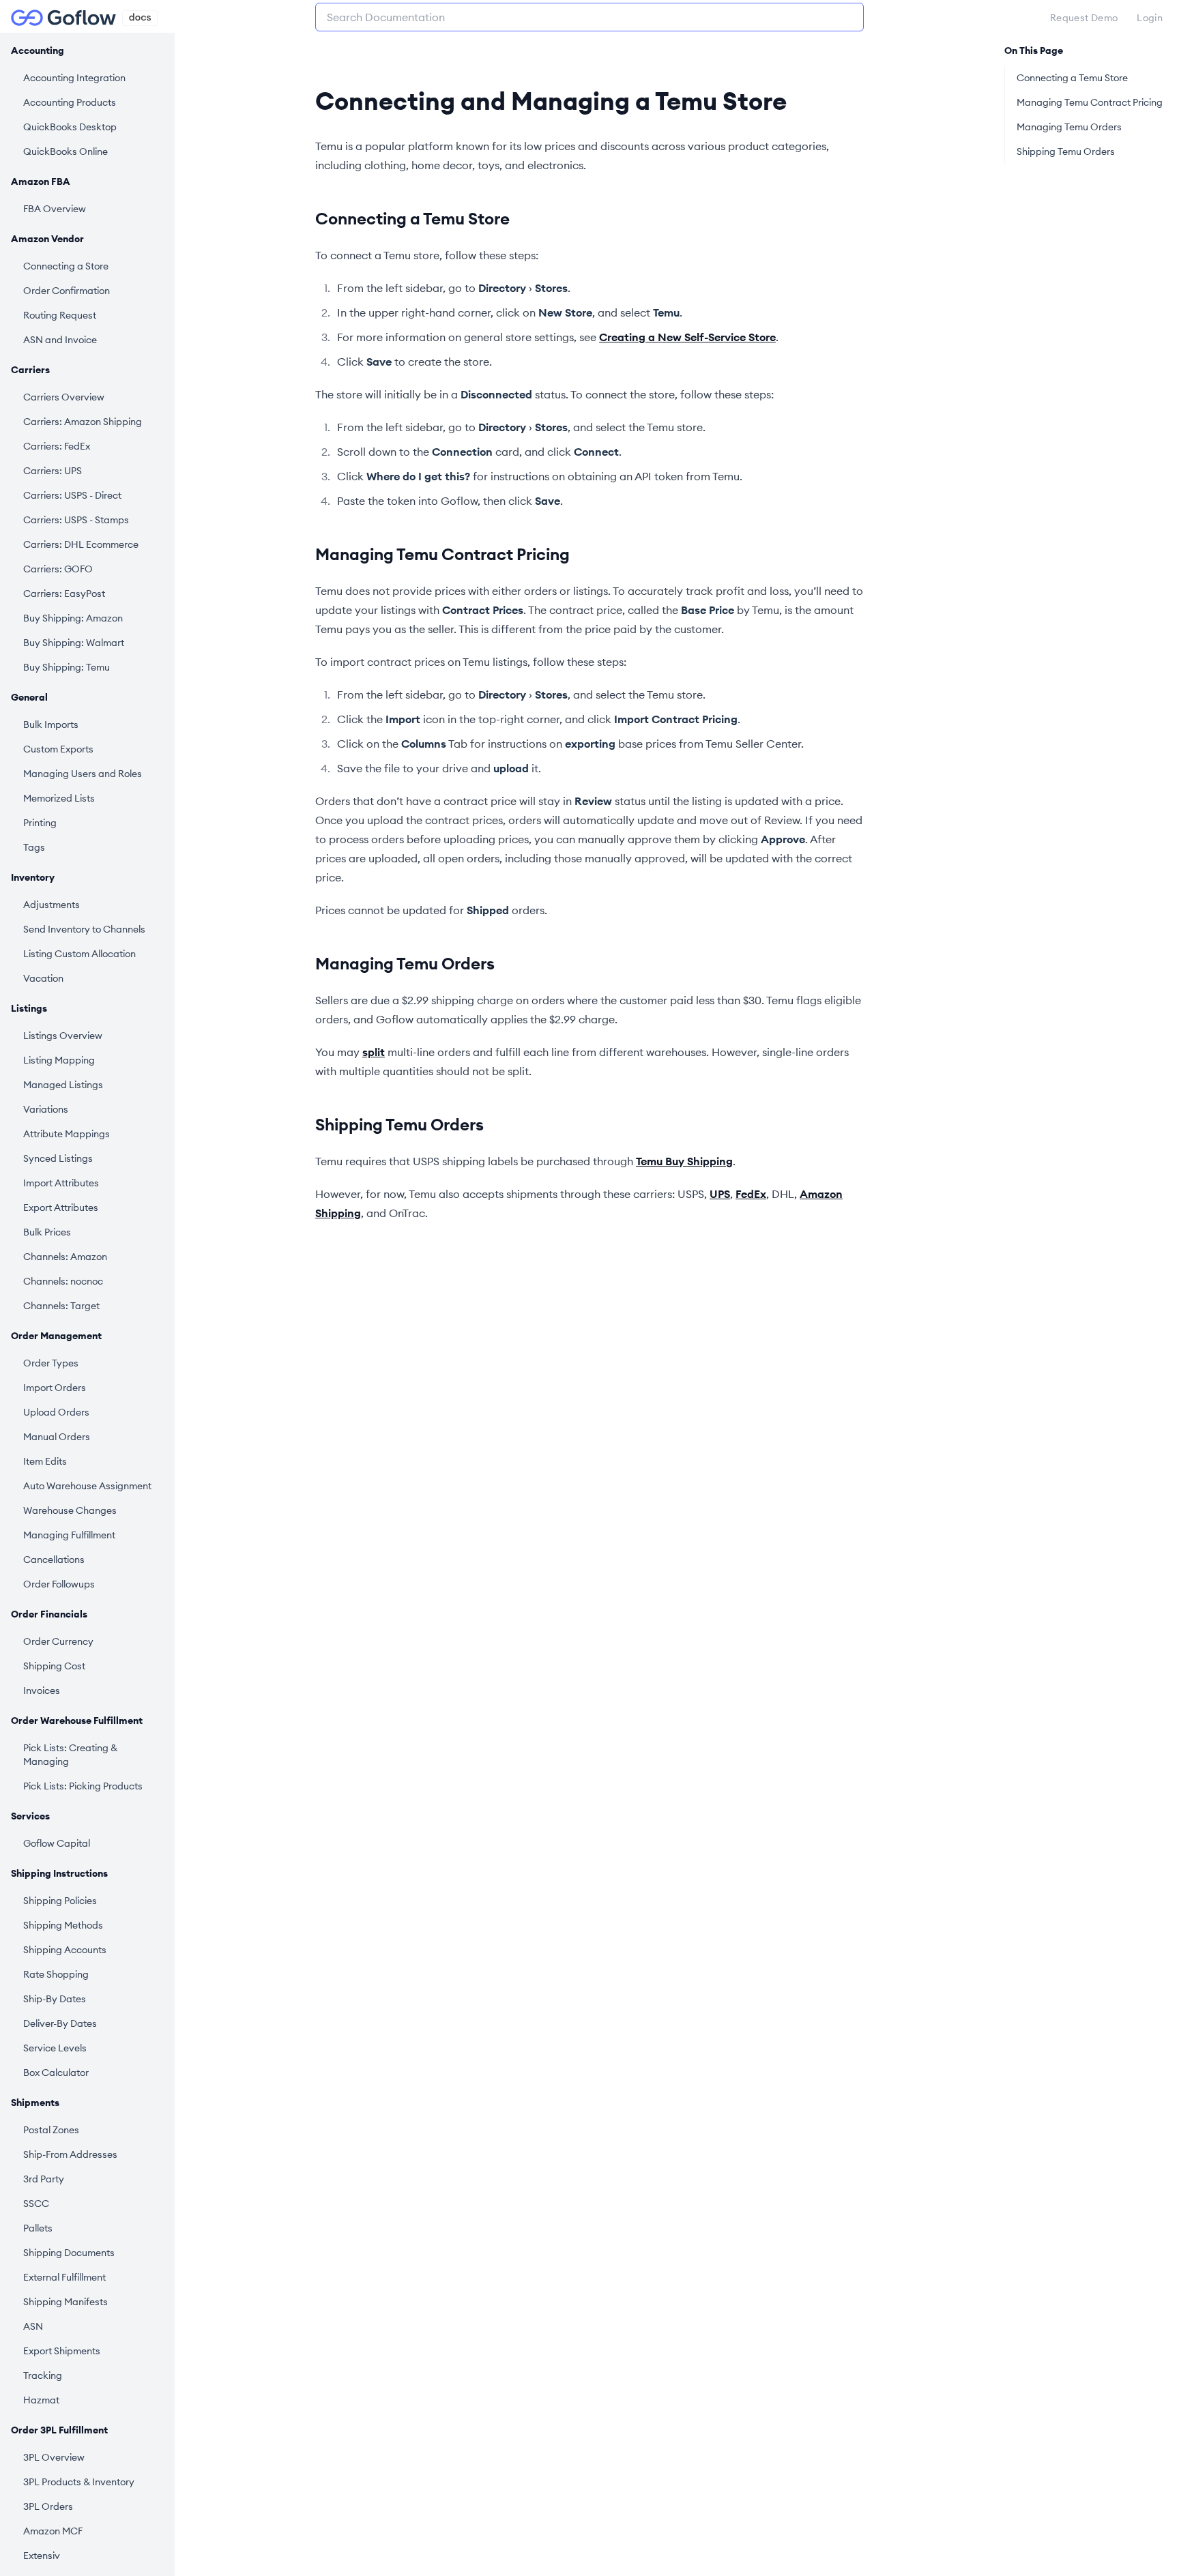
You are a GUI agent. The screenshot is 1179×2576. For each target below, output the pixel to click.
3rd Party (44, 2179)
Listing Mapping (59, 1060)
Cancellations (54, 1560)
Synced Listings (58, 1158)
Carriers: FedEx (57, 446)
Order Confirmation (67, 291)
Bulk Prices (47, 1232)
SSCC (36, 2204)
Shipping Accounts (65, 1950)
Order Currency (58, 1641)
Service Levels (55, 2048)
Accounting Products (70, 102)
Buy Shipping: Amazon (73, 618)
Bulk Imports (51, 724)
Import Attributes (61, 1183)
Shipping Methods (63, 1925)
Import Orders (55, 1388)
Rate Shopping (56, 1974)
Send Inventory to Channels (84, 929)
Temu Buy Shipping (684, 1161)
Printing (40, 823)
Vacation (43, 978)
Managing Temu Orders (405, 963)
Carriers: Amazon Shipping (83, 422)
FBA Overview (55, 209)
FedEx (751, 1194)
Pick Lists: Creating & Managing (70, 1755)
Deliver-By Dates (60, 2023)
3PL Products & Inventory (79, 2482)
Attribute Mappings (67, 1134)
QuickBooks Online (65, 151)
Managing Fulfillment (69, 1535)
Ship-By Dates (55, 1999)
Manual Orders (57, 1437)
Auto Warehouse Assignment (87, 1486)
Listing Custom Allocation (79, 954)
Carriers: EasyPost (64, 594)
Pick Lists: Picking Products (83, 1786)
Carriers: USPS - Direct (72, 495)
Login (1150, 18)
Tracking (43, 2375)
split (374, 1052)
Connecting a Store (66, 266)
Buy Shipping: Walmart (74, 643)
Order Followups (59, 1584)
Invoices (42, 1690)
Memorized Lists (59, 798)
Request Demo (1084, 18)
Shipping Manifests (65, 2302)
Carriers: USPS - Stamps (76, 520)
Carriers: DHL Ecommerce (81, 544)
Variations (46, 1109)
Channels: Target (61, 1306)
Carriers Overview (64, 397)
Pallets (38, 2228)
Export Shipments (62, 2351)
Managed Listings (63, 1085)
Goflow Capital (57, 1843)
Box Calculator (56, 2073)
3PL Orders (48, 2506)
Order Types (51, 1363)
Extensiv (42, 2556)
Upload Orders (56, 1412)
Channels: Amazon (65, 1257)
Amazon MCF (53, 2531)
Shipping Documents (69, 2253)
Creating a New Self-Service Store (687, 337)
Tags (34, 847)
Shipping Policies (60, 1901)
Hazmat (41, 2400)
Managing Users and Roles (83, 774)
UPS (720, 1194)
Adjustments (52, 905)
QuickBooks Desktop (70, 127)
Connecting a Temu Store (412, 218)
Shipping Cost (54, 1666)
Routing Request (60, 315)
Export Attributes (61, 1207)
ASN (33, 2326)
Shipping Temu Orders (399, 1124)
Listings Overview (63, 1036)
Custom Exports (58, 749)
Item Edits (45, 1461)
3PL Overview (54, 2457)
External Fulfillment (64, 2277)
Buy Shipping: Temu (67, 667)
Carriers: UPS (53, 471)
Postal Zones (51, 2130)
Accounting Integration (74, 78)
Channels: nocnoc (63, 1281)
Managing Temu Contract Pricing (442, 554)
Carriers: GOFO (58, 569)
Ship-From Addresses (70, 2154)
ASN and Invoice (60, 340)
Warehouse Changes (70, 1510)
